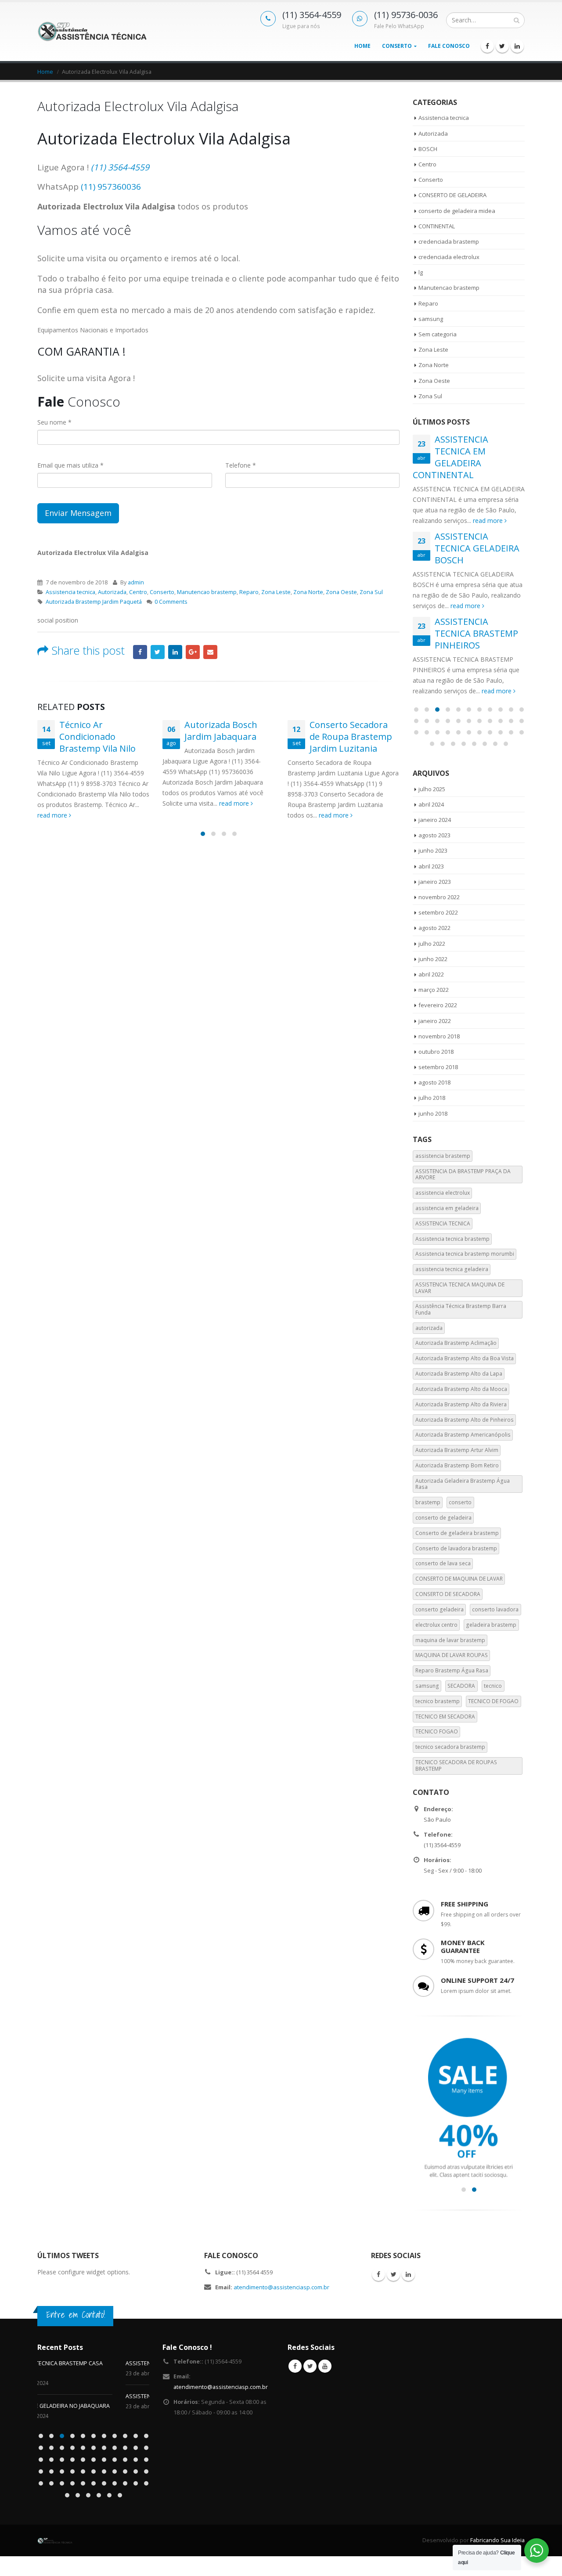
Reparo (249, 592)
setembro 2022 (438, 912)
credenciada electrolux (449, 257)
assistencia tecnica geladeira (452, 1269)
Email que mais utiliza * (70, 465)
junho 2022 (433, 959)
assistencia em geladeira (447, 1208)
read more (53, 815)
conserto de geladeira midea (457, 211)
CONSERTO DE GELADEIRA (452, 195)
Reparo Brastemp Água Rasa (452, 1670)
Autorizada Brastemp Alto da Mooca (461, 1389)
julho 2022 (432, 944)
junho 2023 (433, 850)
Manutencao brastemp (207, 592)
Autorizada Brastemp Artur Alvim (457, 1450)
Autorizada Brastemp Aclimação (456, 1343)
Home (362, 46)
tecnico (493, 1686)
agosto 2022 (434, 928)
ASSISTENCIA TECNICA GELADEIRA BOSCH (477, 548)
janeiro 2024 (435, 820)
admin (136, 582)
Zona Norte (308, 592)
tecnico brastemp (438, 1701)
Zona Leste (276, 592)
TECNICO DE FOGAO (493, 1701)
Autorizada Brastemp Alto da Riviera (461, 1404)
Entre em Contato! (76, 2315)
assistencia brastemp (443, 1156)
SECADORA (461, 1686)
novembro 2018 (439, 1036)
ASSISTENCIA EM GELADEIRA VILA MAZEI (89, 2363)
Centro (138, 592)
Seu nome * (54, 422)
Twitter (158, 652)
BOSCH (428, 149)
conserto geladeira (440, 1609)
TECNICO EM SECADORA (445, 1717)
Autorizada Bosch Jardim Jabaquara (221, 731)
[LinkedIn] (517, 46)
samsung (431, 319)
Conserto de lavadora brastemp (456, 1548)
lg (421, 272)
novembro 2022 (439, 897)
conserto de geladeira (443, 1518)
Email (210, 652)
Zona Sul (371, 592)
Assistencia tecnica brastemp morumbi (465, 1254)
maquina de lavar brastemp (450, 1640)
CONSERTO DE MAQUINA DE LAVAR (459, 1579)
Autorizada (112, 592)
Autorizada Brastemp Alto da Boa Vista (465, 1358)
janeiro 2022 (435, 1021)
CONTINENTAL (437, 226)
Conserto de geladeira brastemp (457, 1533)
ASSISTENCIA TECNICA (443, 1223)
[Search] (517, 20)
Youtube (325, 2366)
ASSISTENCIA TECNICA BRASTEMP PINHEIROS (476, 633)
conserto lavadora (495, 1609)
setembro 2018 (438, 1067)
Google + (193, 652)
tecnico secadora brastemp (450, 1747)
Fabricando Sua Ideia (497, 2531)
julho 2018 (432, 1098)
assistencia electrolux (443, 1193)
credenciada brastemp (449, 241)
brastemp (428, 1502)
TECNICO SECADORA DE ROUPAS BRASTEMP (456, 1765)
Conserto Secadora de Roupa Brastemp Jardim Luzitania (351, 737)
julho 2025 (432, 789)
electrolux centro (436, 1625)
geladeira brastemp (491, 1625)
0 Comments (171, 602)
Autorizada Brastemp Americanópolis (463, 1435)
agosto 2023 (434, 835)
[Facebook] (487, 46)
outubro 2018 (436, 1052)
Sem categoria (438, 334)
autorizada (429, 1328)
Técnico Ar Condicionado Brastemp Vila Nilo (97, 737)
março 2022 (434, 990)
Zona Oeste (341, 592)
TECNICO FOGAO (437, 1731)
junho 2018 (433, 1113)
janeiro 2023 (435, 882)
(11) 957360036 (111, 187)
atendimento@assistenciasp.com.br (281, 2287)
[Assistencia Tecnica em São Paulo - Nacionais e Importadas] (92, 31)
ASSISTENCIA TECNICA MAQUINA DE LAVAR (460, 1288)
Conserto (397, 46)
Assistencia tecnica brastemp (452, 1239)
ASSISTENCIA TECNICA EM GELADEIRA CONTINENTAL (450, 457)
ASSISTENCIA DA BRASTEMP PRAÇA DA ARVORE (463, 1174)
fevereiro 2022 (438, 1005)
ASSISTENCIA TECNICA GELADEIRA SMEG (89, 2396)
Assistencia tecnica (70, 592)
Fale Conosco (449, 46)
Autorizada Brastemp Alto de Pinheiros (465, 1420)
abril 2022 (431, 974)
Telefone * (241, 465)
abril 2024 (431, 804)
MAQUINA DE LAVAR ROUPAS (452, 1655)
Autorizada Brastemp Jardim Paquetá (94, 602)
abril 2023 (431, 866)
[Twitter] (502, 46)
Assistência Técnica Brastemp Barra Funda (461, 1309)
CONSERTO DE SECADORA (448, 1594)
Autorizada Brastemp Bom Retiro (457, 1465)
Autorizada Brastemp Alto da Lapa (459, 1374)
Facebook (140, 652)
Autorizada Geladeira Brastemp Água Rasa (463, 1484)
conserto (460, 1502)
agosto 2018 (434, 1082)
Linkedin (408, 2274)
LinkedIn (175, 652)
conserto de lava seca (443, 1563)
